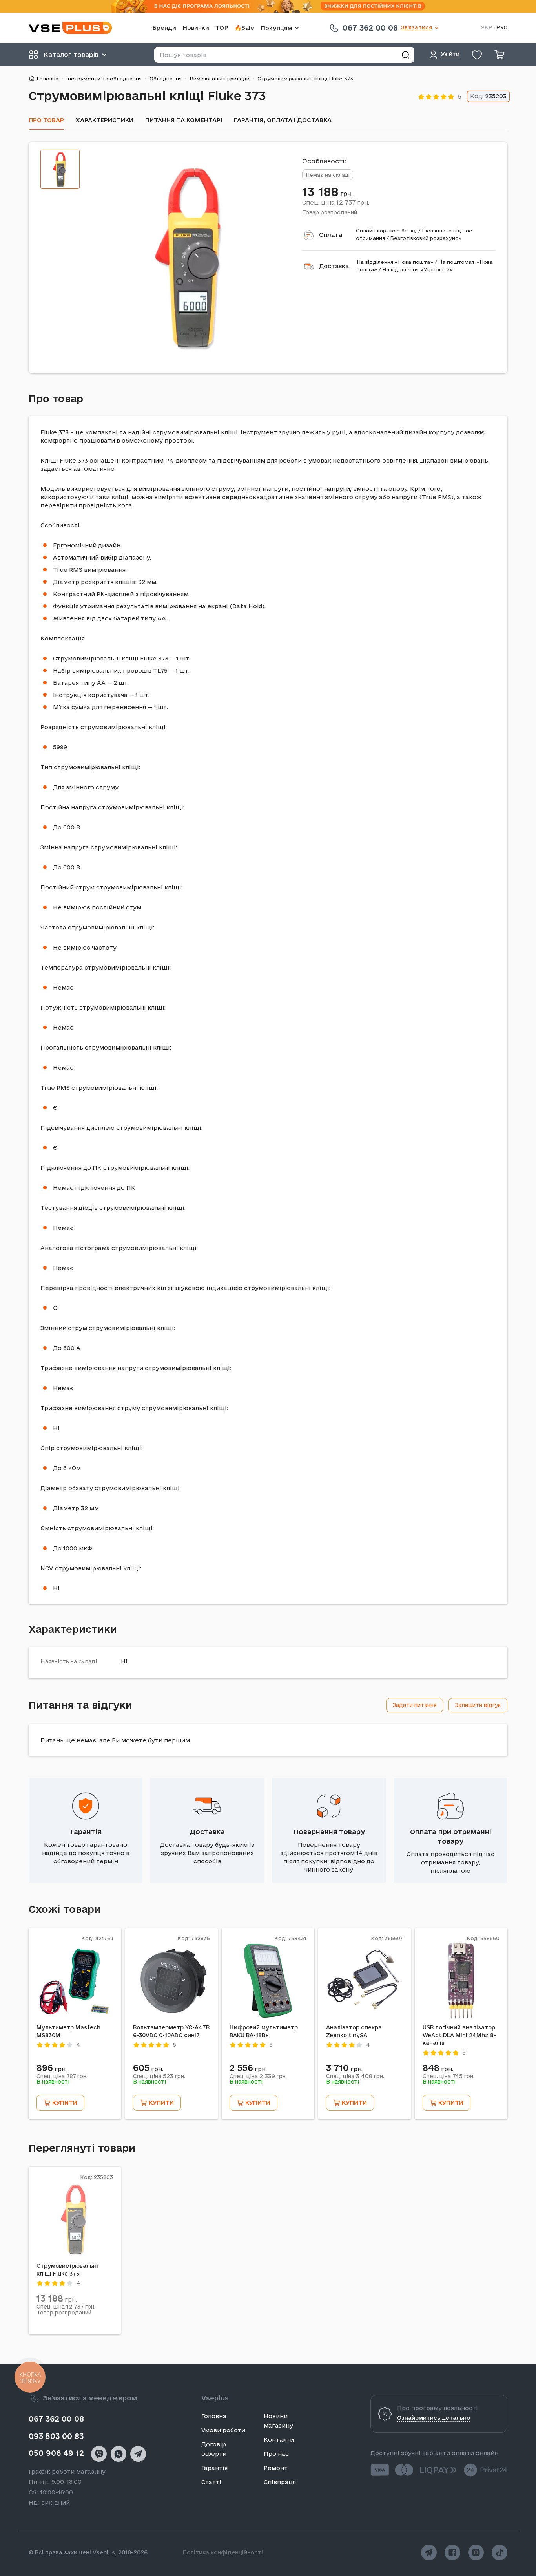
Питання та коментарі (184, 120)
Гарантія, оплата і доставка (283, 120)
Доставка (334, 266)
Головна (47, 79)
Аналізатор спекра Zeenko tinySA (354, 2031)
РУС (502, 28)
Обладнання (166, 79)
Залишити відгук (478, 1705)
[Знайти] (405, 55)
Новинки (196, 28)
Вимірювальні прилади (220, 79)
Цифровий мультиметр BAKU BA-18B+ (264, 2031)
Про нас (276, 2454)
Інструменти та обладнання (104, 79)
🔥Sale (244, 28)
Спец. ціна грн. (336, 202)
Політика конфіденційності (223, 2552)
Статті (211, 2482)
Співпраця (280, 2482)
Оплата (331, 235)
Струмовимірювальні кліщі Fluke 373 (67, 2270)
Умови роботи (223, 2430)
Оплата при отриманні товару (451, 1836)
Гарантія (86, 1832)
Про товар (46, 120)
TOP (222, 28)
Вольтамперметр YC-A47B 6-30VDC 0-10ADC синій (171, 2031)
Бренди (164, 28)
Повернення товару (329, 1832)
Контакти (279, 2440)
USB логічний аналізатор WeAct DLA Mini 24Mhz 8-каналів (459, 2035)
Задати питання (415, 1705)
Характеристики (105, 120)
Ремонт (276, 2468)
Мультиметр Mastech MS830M (68, 2031)
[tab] (60, 169)
